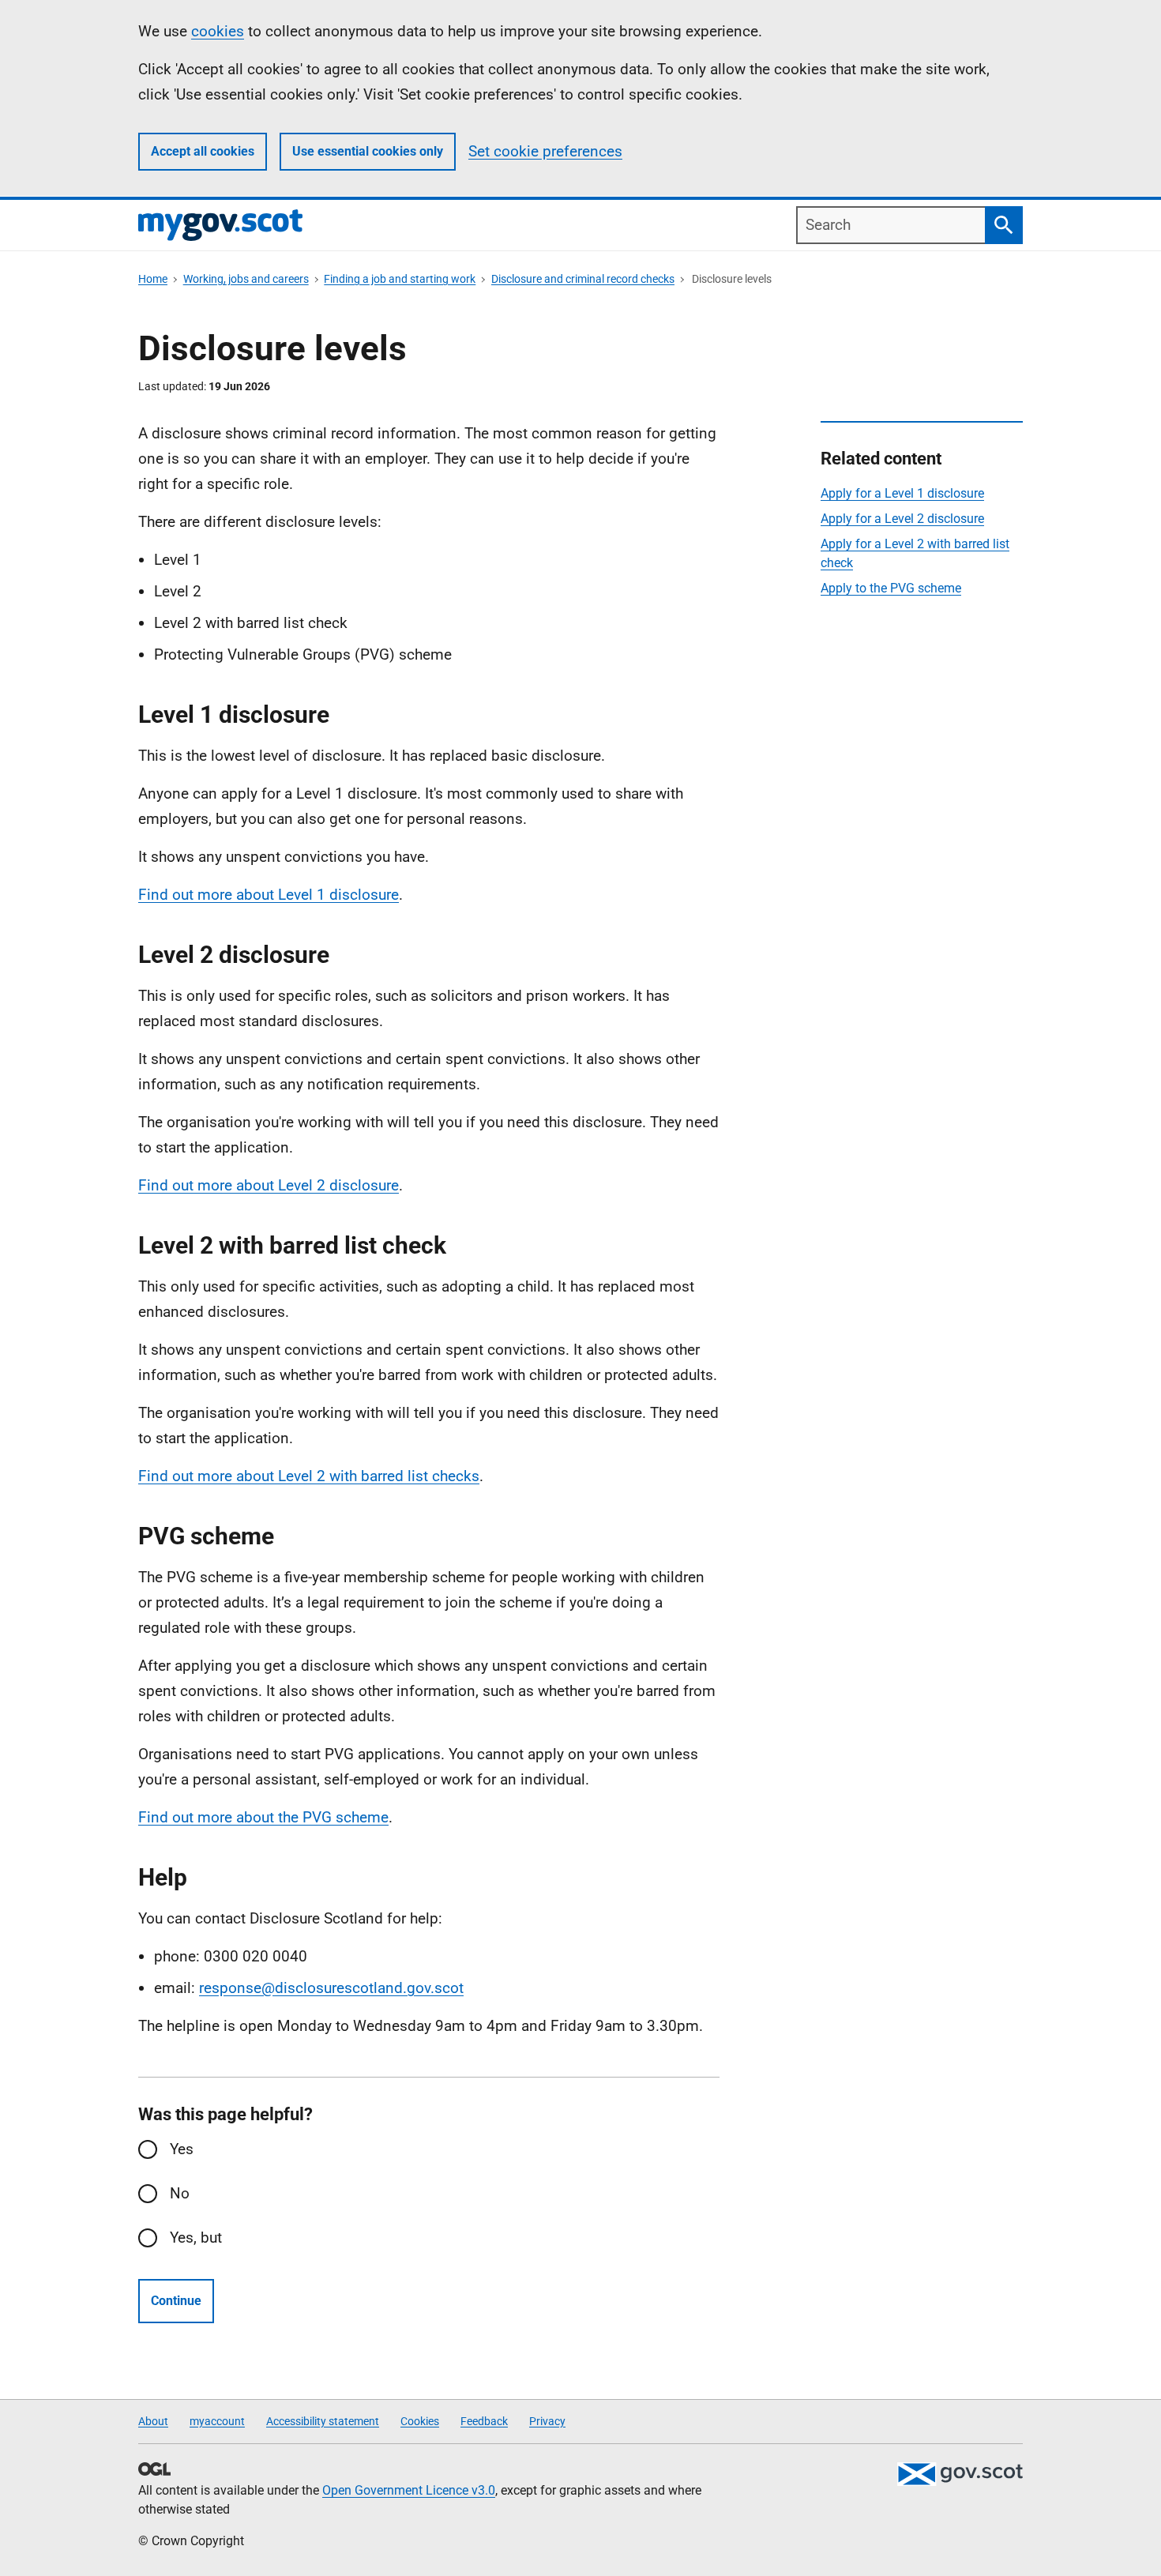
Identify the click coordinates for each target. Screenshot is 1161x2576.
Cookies (420, 2421)
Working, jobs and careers (246, 279)
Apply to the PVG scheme (891, 588)
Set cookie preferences (545, 151)
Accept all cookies (203, 151)
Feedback (484, 2421)
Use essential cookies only (368, 151)
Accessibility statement (323, 2421)
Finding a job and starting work (400, 279)
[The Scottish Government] (960, 2474)
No (180, 2193)
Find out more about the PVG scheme (263, 1817)
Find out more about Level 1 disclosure (269, 895)
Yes (182, 2149)
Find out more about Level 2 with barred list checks (309, 1476)
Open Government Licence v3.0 (409, 2490)
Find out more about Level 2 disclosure (269, 1185)
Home (153, 279)
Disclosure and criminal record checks (583, 279)
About (153, 2421)
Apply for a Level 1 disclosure (902, 493)
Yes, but (196, 2238)
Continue (176, 2301)
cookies (218, 31)
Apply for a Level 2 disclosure (902, 519)
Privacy (547, 2421)
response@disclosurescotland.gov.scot (331, 1988)
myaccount (217, 2421)
